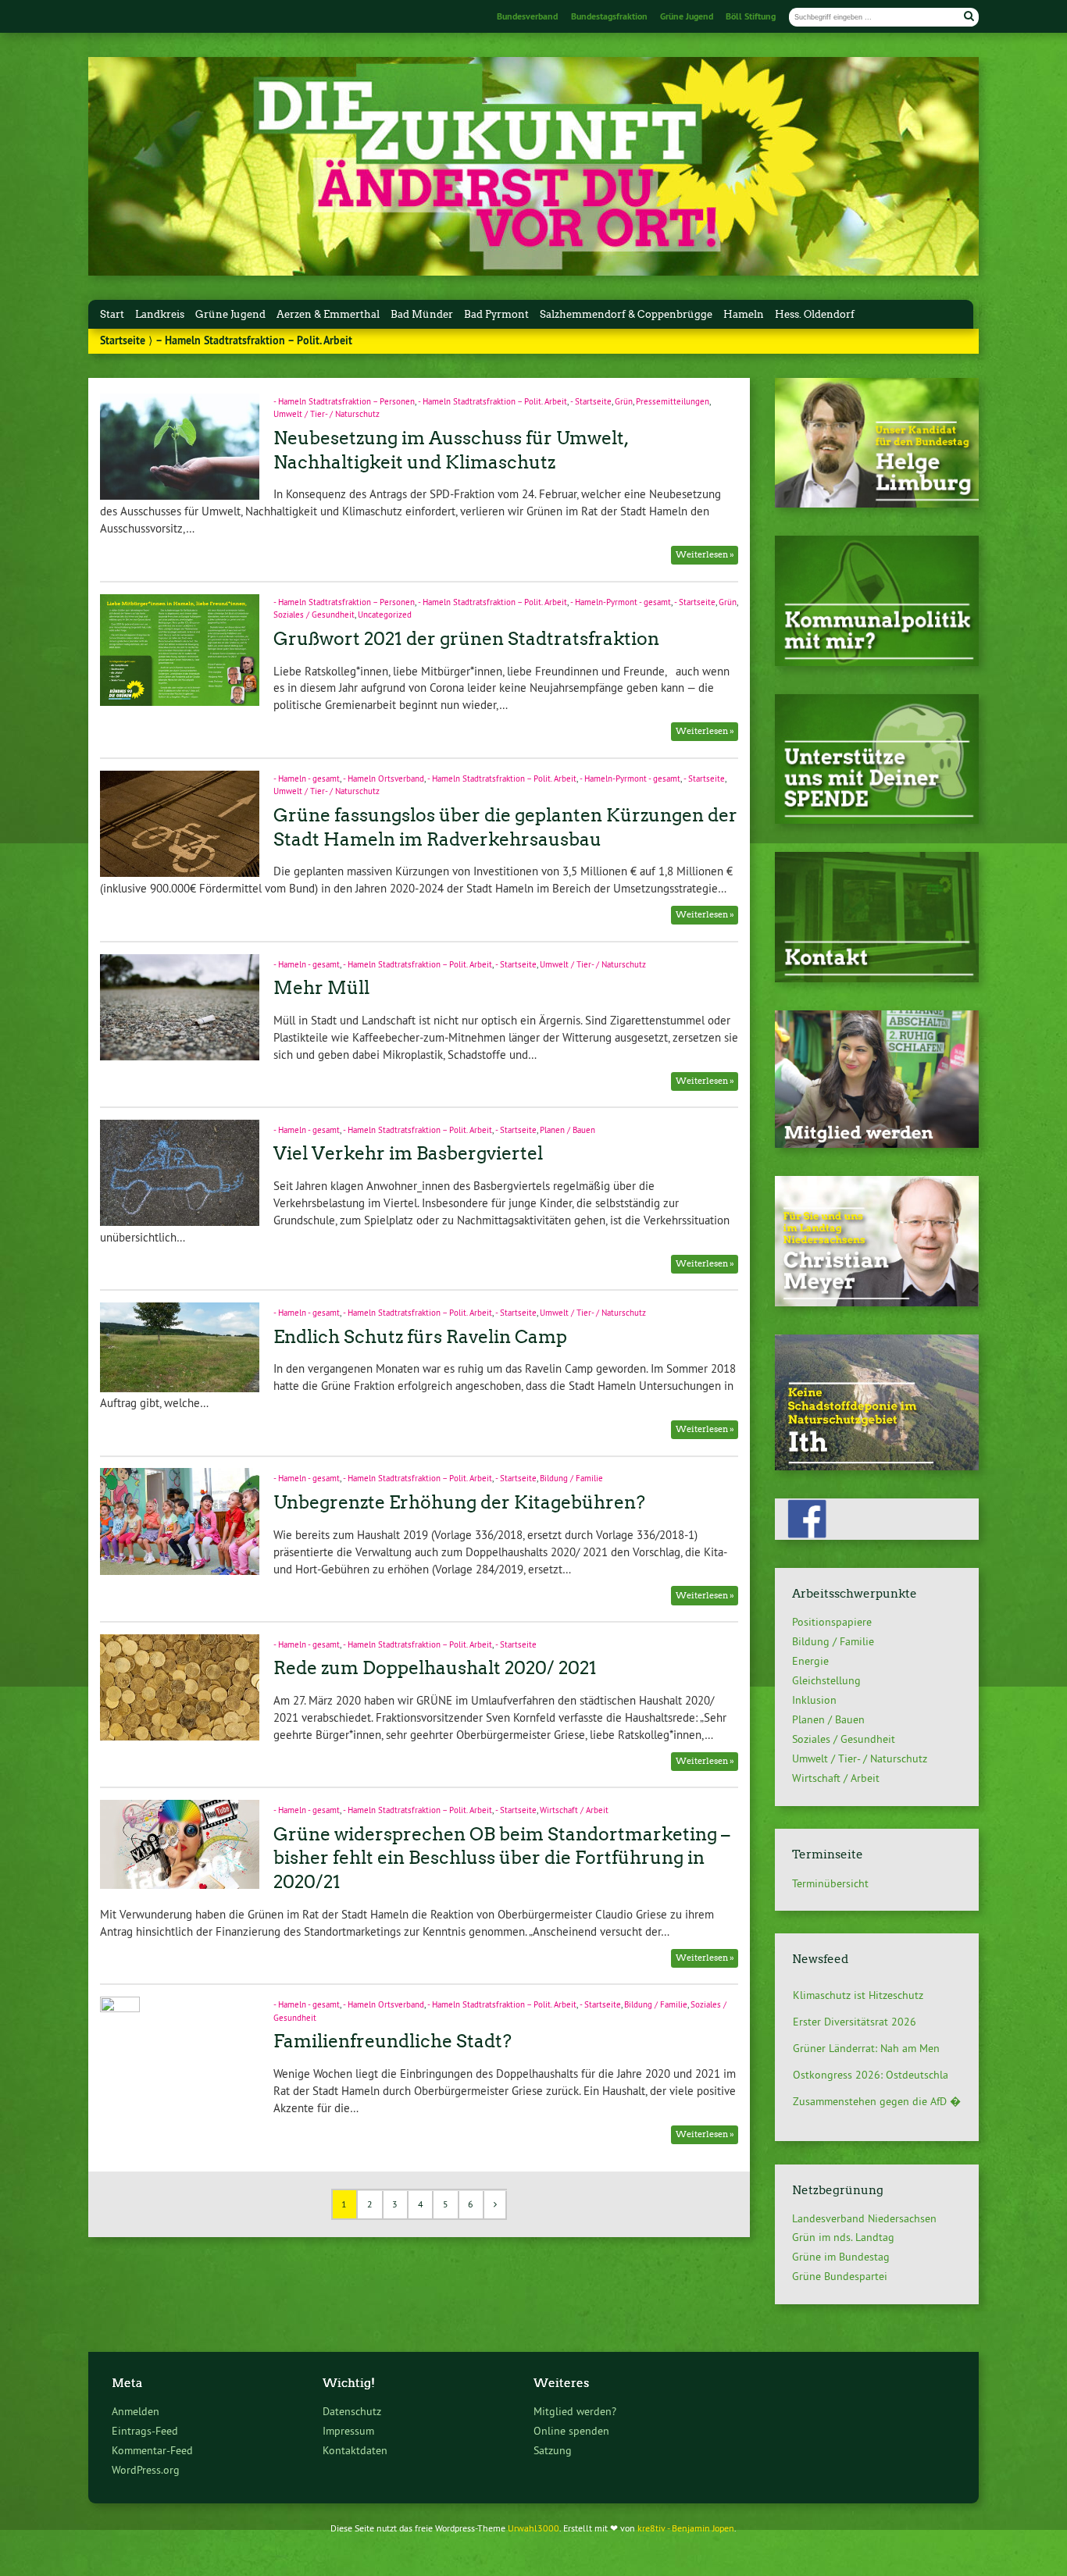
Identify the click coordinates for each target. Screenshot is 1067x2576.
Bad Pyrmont (496, 314)
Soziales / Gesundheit (314, 615)
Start (112, 314)
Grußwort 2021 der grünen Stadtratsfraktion (466, 639)
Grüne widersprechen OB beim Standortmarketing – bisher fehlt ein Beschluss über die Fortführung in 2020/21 (502, 1858)
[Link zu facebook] (877, 1536)
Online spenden (571, 2431)
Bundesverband (527, 16)
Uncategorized (385, 615)
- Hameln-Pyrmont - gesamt (621, 602)
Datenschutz (352, 2411)
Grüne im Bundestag (841, 2257)
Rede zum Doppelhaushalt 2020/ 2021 (435, 1668)
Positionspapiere (832, 1622)
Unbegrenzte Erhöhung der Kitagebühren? (459, 1502)
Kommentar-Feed (152, 2450)
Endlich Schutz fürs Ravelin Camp (420, 1337)
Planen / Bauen (567, 1130)
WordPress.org (146, 2470)
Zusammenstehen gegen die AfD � (877, 2087)
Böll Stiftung (751, 16)
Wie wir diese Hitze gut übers (863, 2114)
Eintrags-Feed (145, 2431)
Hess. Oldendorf (815, 314)
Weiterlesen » (705, 554)
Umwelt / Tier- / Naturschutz (327, 414)
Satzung (553, 2450)
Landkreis (160, 314)
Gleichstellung (826, 1680)
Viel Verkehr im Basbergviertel (408, 1153)
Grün (624, 401)
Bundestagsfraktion (609, 16)
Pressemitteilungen (673, 401)
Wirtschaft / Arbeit (574, 1810)
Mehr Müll (321, 988)
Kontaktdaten (355, 2450)
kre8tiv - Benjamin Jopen (686, 2528)
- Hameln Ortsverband (384, 779)
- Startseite (591, 401)
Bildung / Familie (571, 1478)
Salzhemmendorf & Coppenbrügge (626, 314)
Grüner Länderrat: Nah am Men (866, 2034)
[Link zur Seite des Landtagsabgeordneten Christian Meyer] (877, 1302)
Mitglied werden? (575, 2411)
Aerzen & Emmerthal (328, 314)
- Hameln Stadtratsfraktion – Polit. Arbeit (492, 401)
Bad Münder (422, 314)
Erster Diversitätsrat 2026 (855, 2008)
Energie (810, 1661)
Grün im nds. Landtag (843, 2237)
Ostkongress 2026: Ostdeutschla (871, 2061)
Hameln (744, 314)
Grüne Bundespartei (840, 2276)
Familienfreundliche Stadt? (393, 2041)
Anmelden (136, 2411)
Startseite (123, 340)
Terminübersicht (830, 1883)
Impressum (348, 2431)
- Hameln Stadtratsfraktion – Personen (344, 401)
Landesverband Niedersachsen (864, 2218)
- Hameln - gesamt (307, 779)
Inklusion (814, 1700)
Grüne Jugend (687, 16)
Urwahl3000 (533, 2528)
